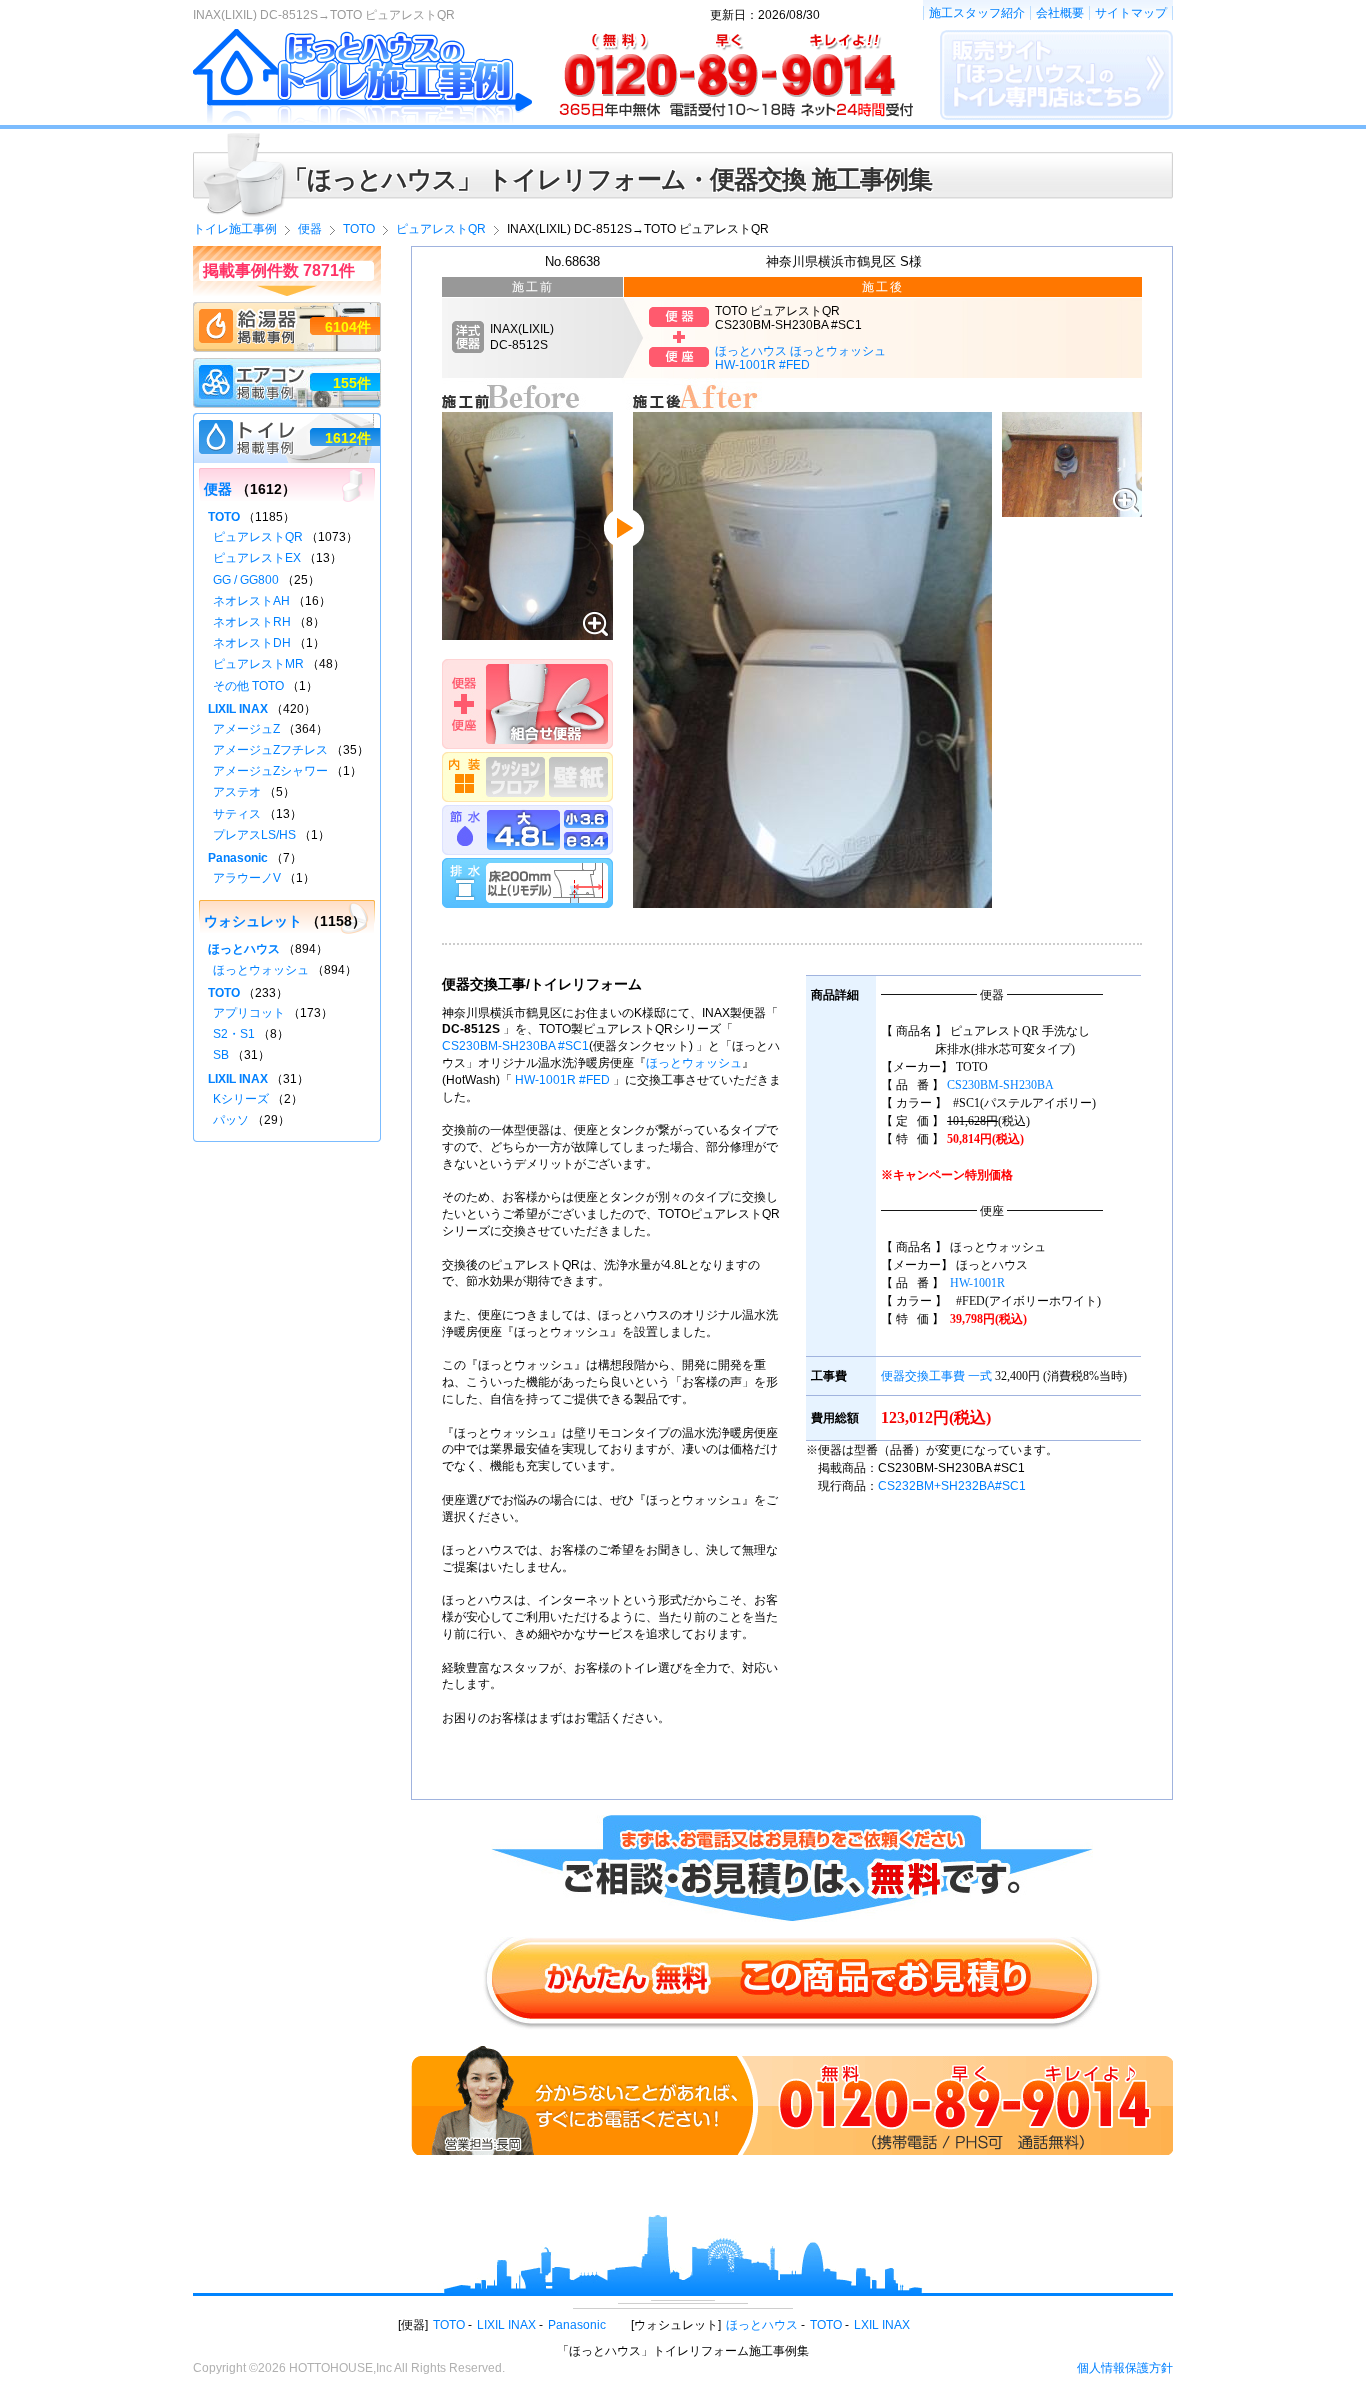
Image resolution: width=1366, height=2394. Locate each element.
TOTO (224, 517)
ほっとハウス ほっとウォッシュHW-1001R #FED (800, 358)
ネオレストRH (252, 622)
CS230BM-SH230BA (1000, 1085)
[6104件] (287, 311)
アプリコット (249, 1013)
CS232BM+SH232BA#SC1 (952, 1486)
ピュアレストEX (257, 558)
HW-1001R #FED (562, 1080)
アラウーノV (247, 878)
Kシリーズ (241, 1099)
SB (221, 1055)
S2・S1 (234, 1034)
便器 (218, 489)
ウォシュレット (253, 921)
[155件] (287, 367)
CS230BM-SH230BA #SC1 (515, 1046)
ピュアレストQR (258, 537)
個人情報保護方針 (1125, 2368)
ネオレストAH (251, 601)
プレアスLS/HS (254, 835)
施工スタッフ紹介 (977, 13)
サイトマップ (1131, 13)
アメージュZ (246, 729)
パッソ (231, 1120)
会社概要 (1060, 13)
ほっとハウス (244, 949)
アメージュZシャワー (270, 771)
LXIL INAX (882, 2325)
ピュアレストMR (258, 664)
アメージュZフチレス (270, 750)
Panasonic (238, 858)
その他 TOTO (248, 686)
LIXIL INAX (238, 709)
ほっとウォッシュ (694, 1063)
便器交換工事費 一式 (936, 1376)
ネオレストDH (252, 643)
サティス (237, 814)
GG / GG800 (246, 580)
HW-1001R (977, 1283)
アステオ (237, 792)
